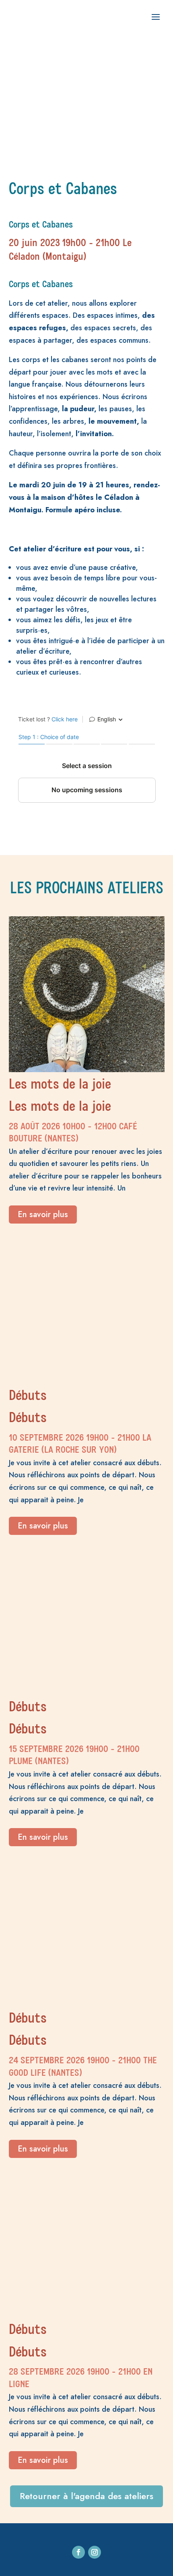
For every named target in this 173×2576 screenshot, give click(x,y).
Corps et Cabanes (41, 225)
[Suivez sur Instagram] (95, 2552)
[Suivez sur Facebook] (78, 2552)
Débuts (28, 1397)
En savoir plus (43, 1214)
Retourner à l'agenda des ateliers (86, 2496)
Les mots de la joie (60, 1085)
